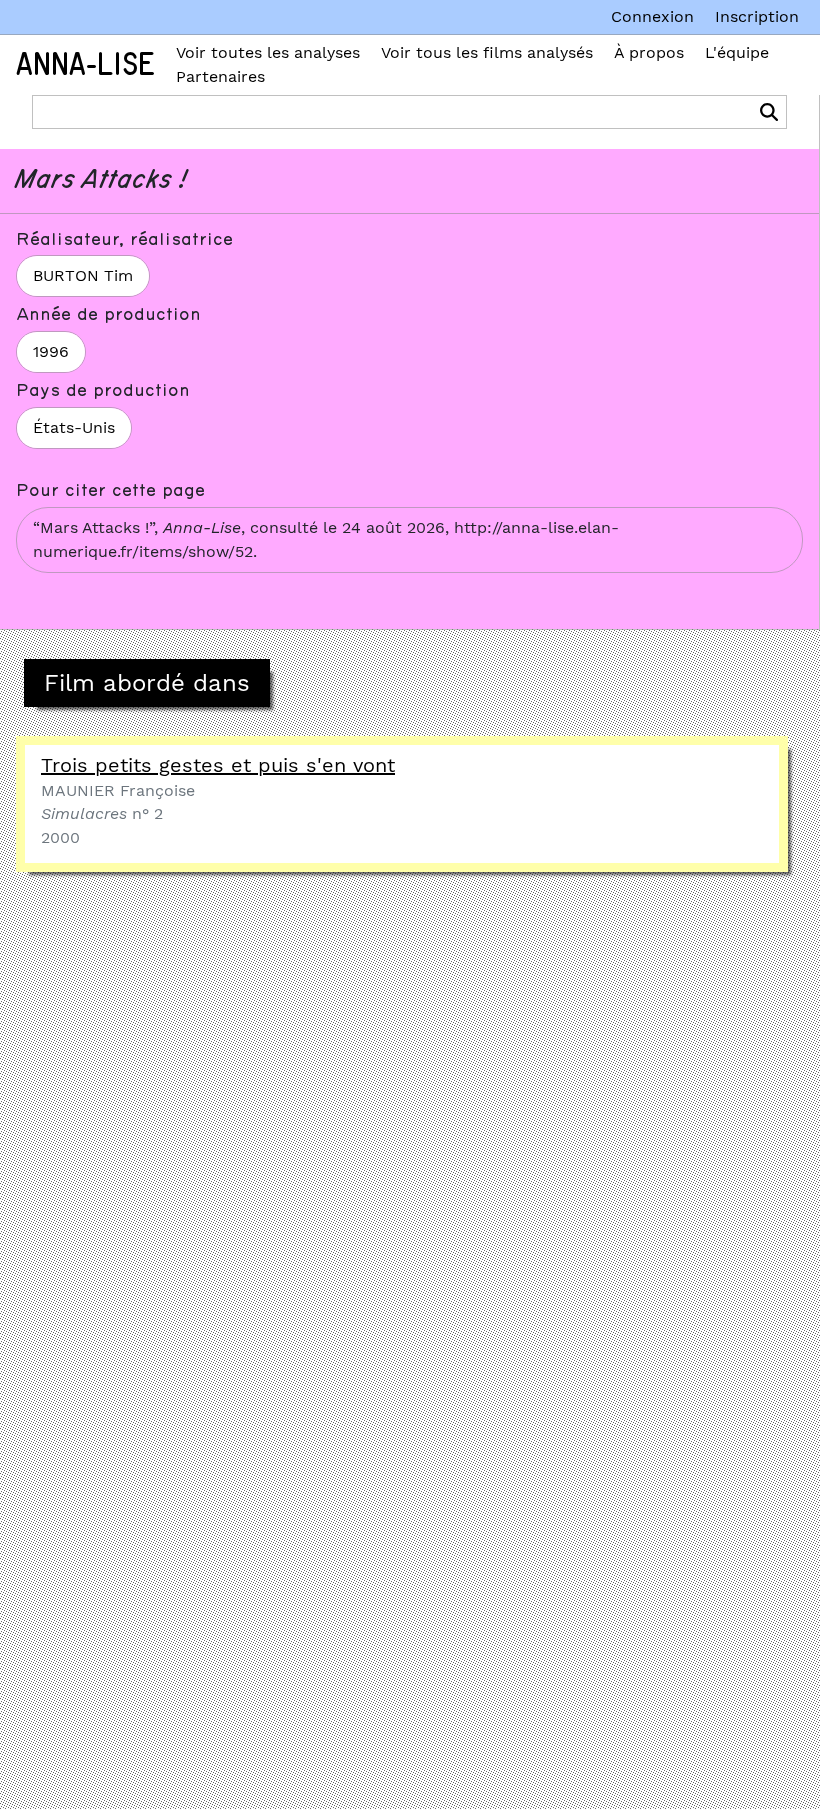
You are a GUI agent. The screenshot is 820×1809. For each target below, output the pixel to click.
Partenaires (220, 76)
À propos (649, 52)
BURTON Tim (83, 275)
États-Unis (74, 427)
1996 (51, 351)
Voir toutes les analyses (268, 52)
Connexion (652, 16)
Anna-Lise (85, 65)
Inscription (757, 16)
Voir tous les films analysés (487, 52)
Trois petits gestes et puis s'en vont (218, 765)
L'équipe (737, 52)
